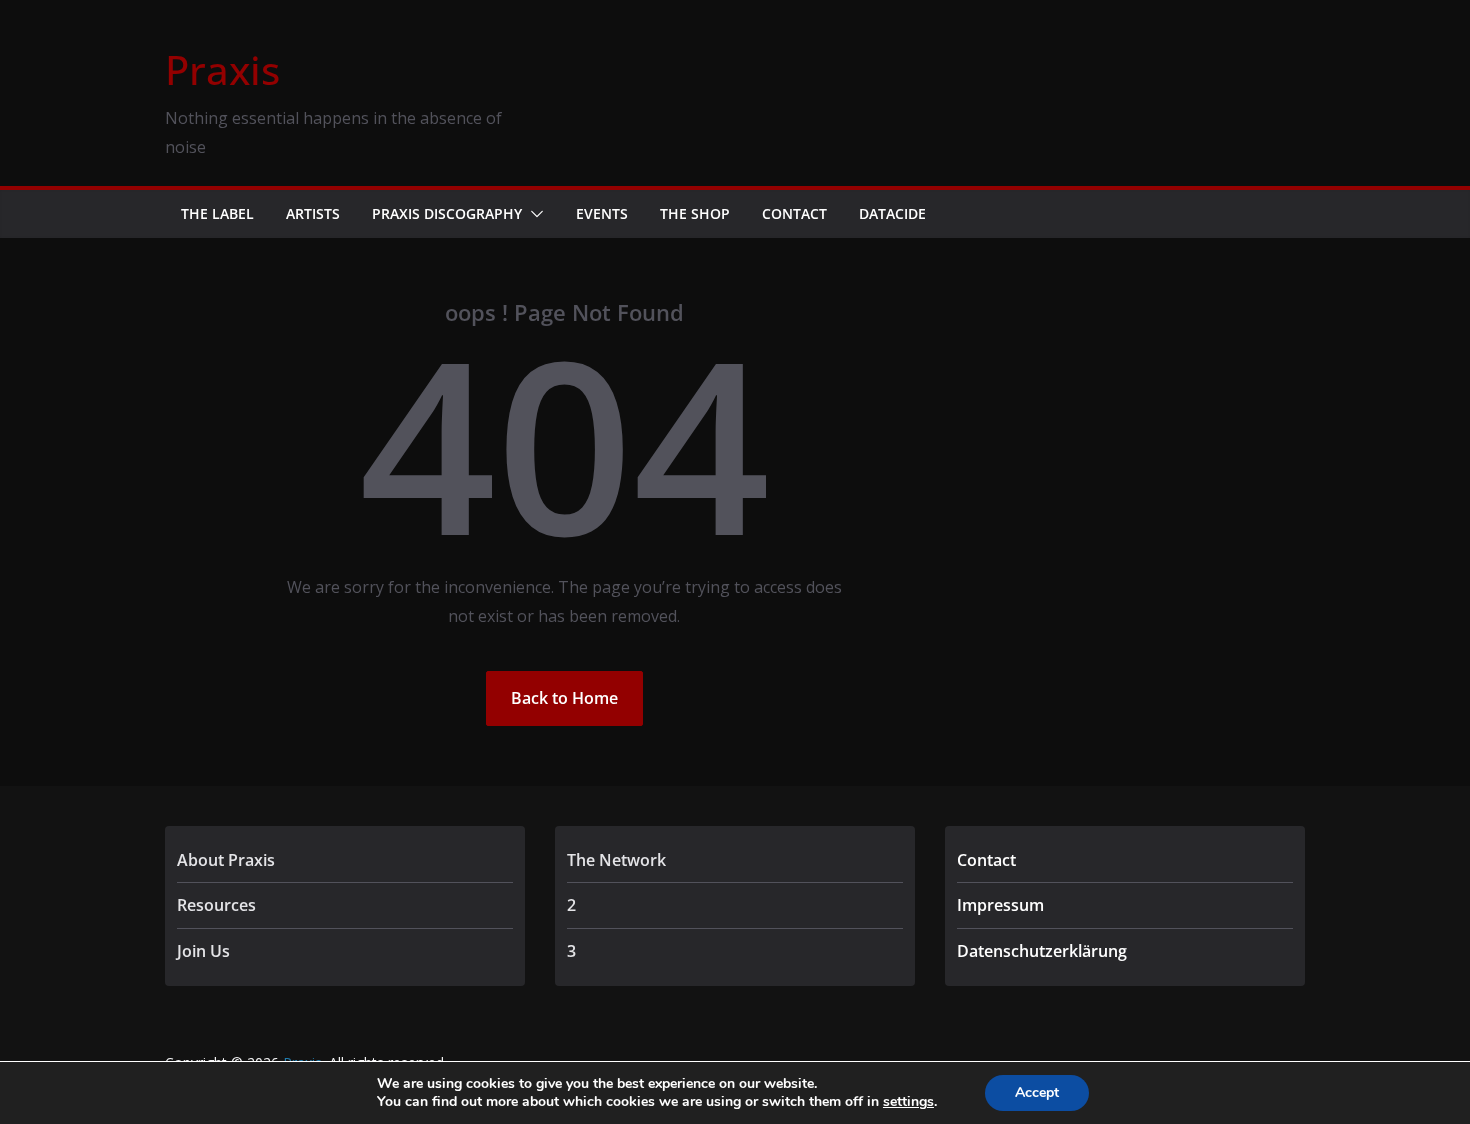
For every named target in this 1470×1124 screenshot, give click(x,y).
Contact (794, 213)
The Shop (695, 213)
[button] (533, 214)
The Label (217, 213)
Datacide (892, 213)
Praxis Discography (447, 213)
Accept (1037, 1092)
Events (602, 213)
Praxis (222, 69)
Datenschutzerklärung (1042, 951)
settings (908, 1102)
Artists (313, 213)
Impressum (1000, 905)
